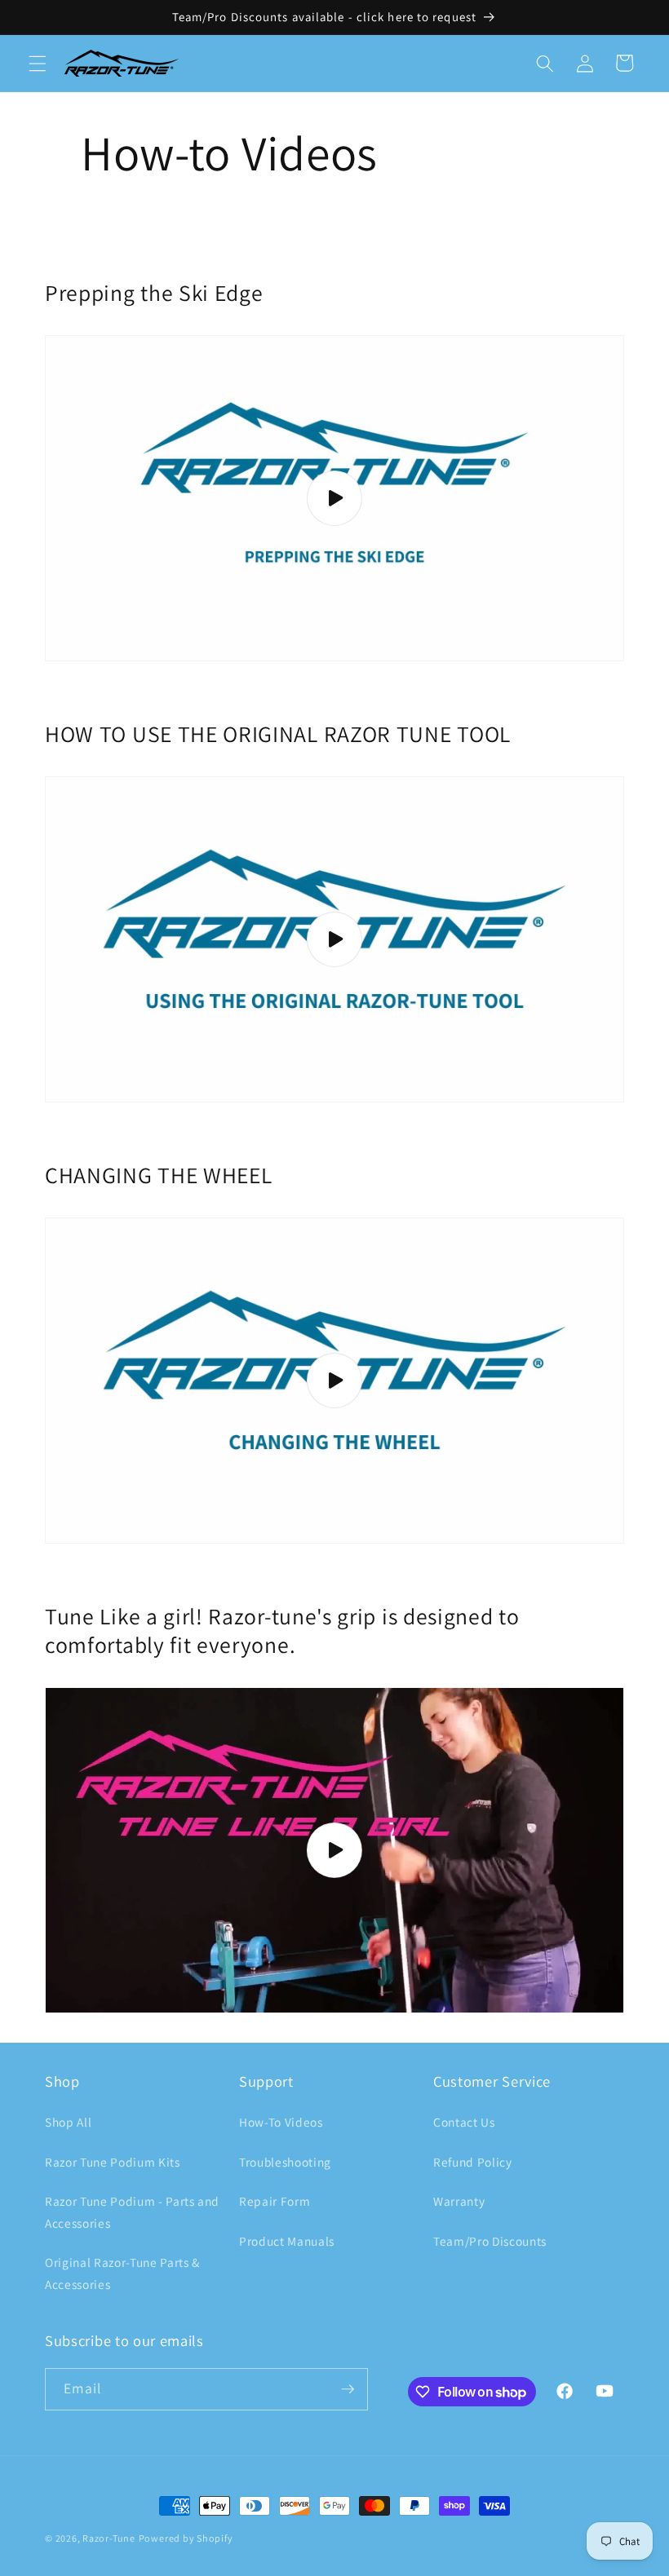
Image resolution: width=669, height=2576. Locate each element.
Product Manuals (287, 2241)
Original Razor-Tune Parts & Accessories (122, 2273)
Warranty (459, 2201)
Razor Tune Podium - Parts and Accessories (132, 2212)
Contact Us (464, 2122)
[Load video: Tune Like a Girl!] (334, 1850)
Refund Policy (473, 2162)
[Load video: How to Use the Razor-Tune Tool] (334, 939)
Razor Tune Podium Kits (113, 2162)
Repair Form (275, 2201)
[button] (38, 63)
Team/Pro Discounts (490, 2241)
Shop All (68, 2122)
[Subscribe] (348, 2389)
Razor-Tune (109, 2538)
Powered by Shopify (186, 2538)
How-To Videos (281, 2122)
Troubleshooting (285, 2162)
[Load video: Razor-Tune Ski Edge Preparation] (334, 498)
